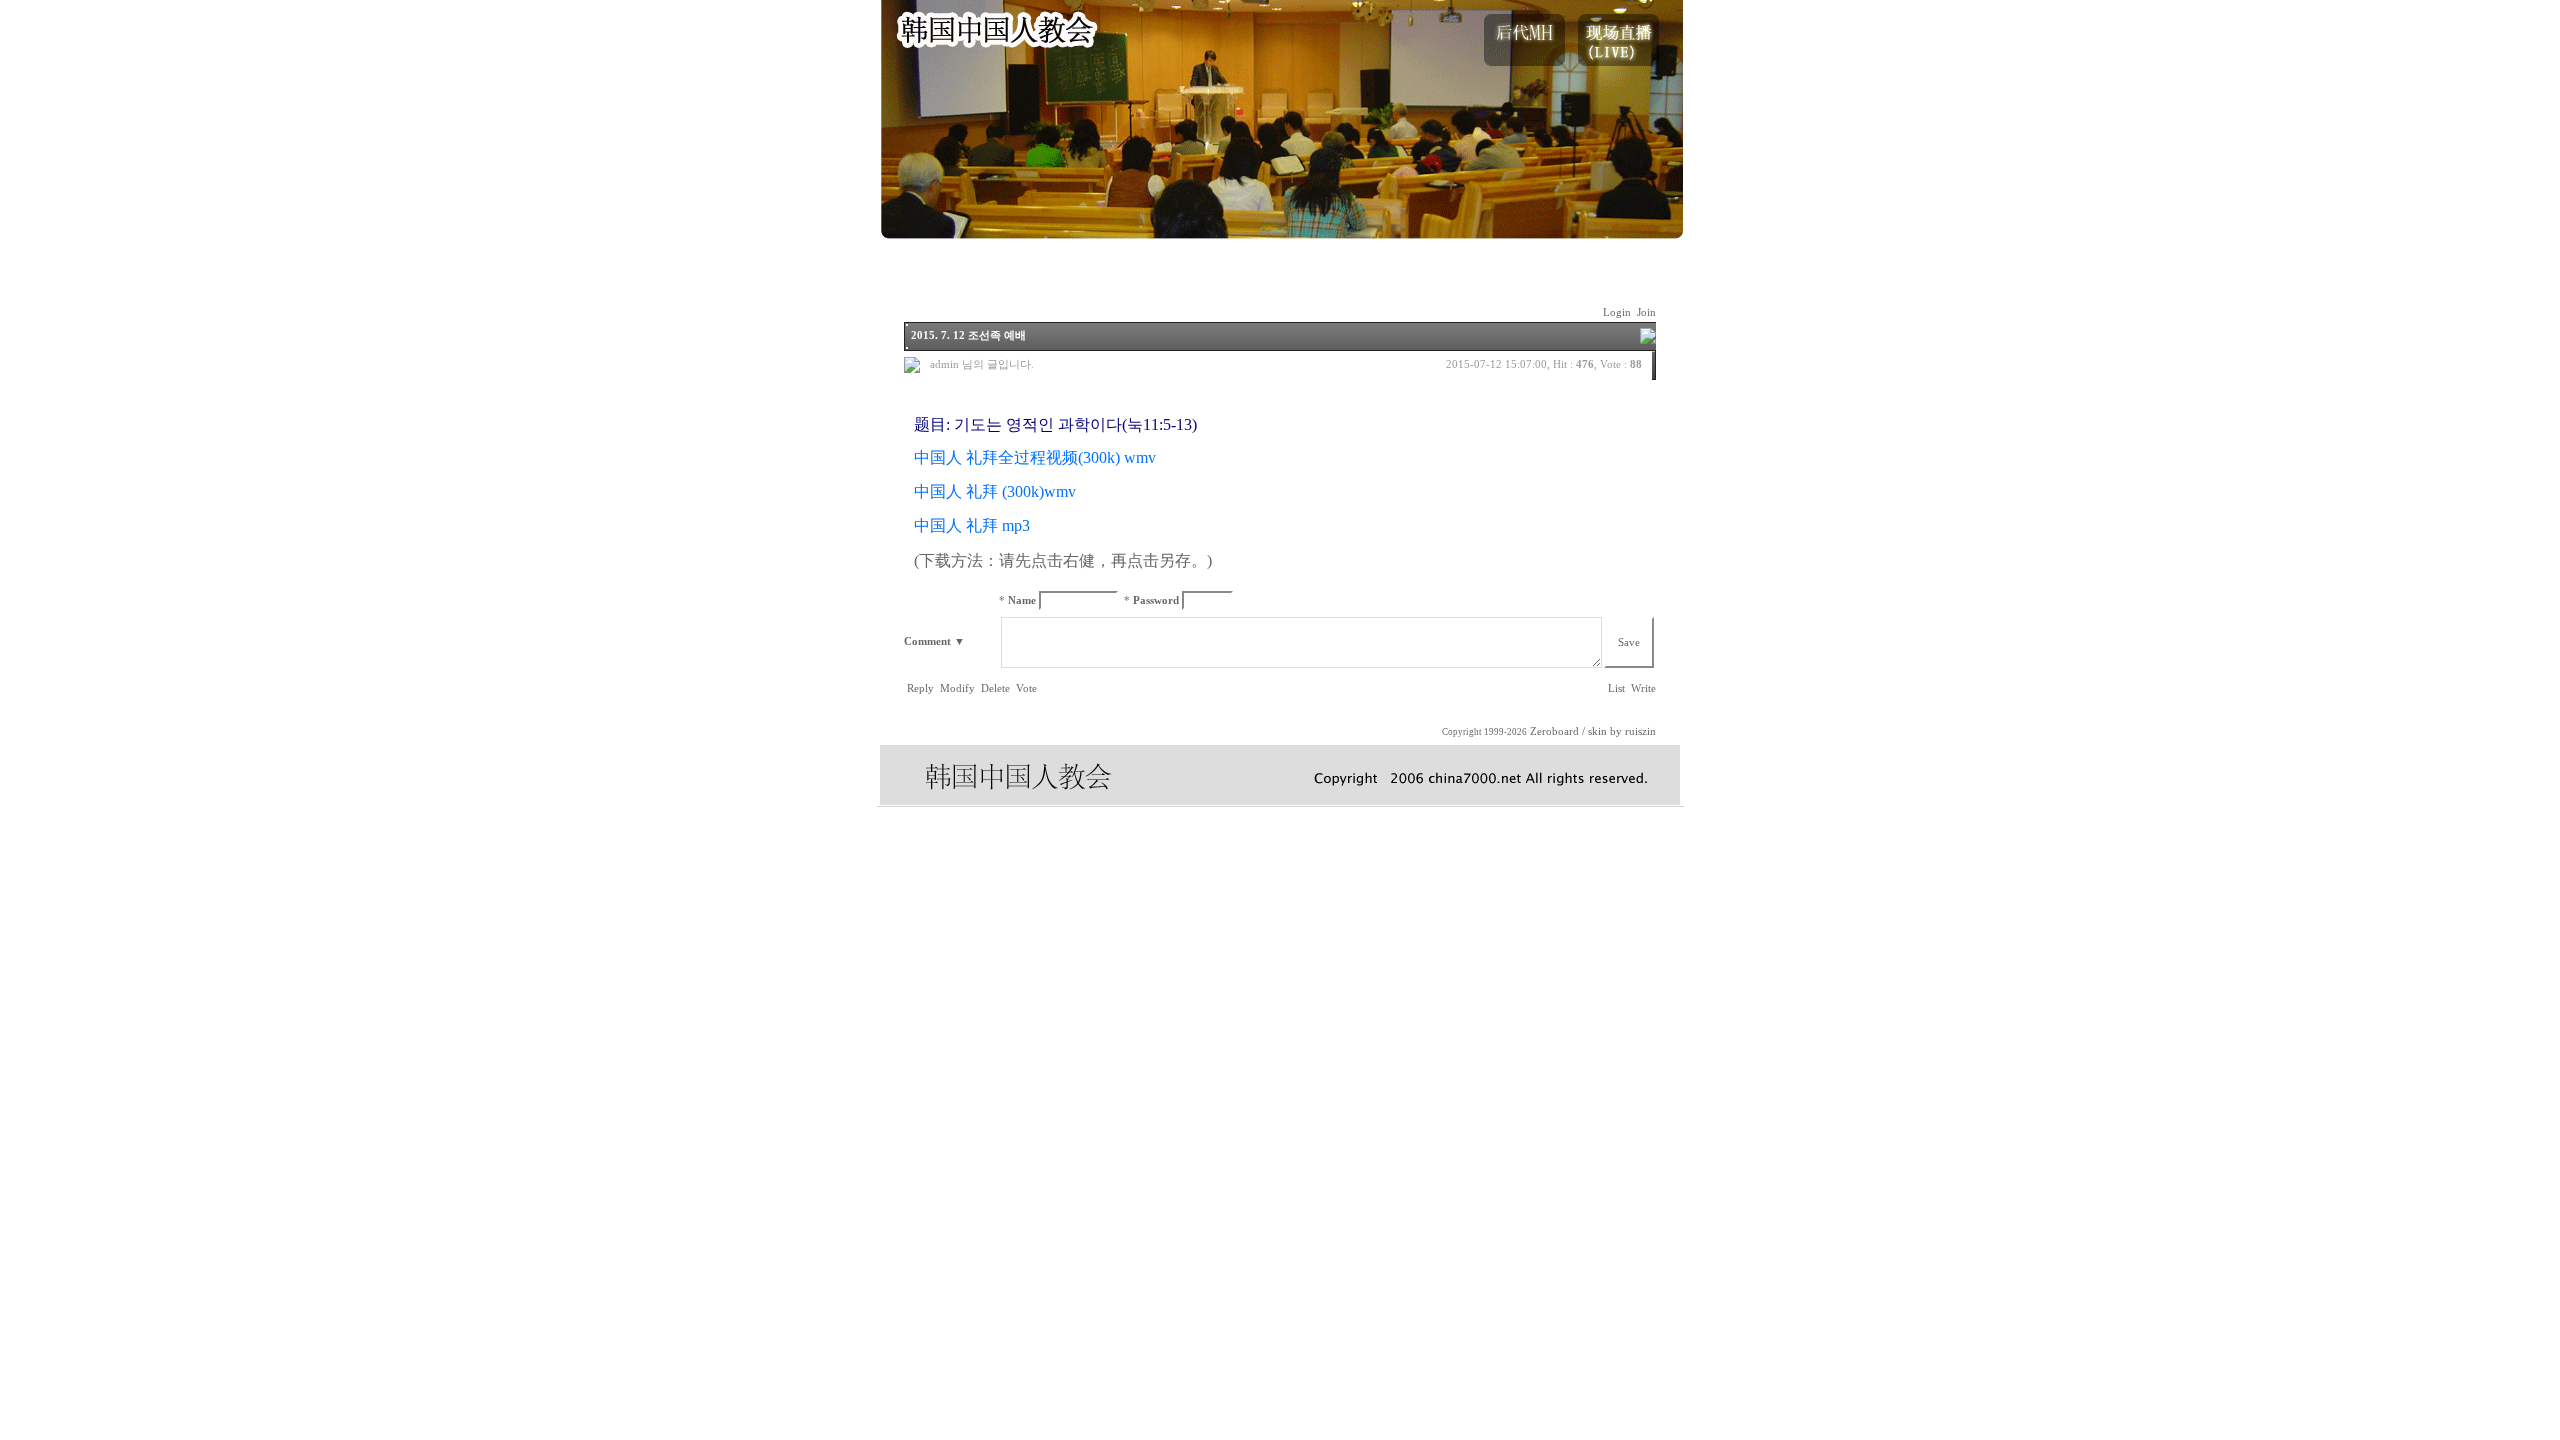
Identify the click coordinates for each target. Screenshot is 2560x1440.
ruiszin (1640, 731)
